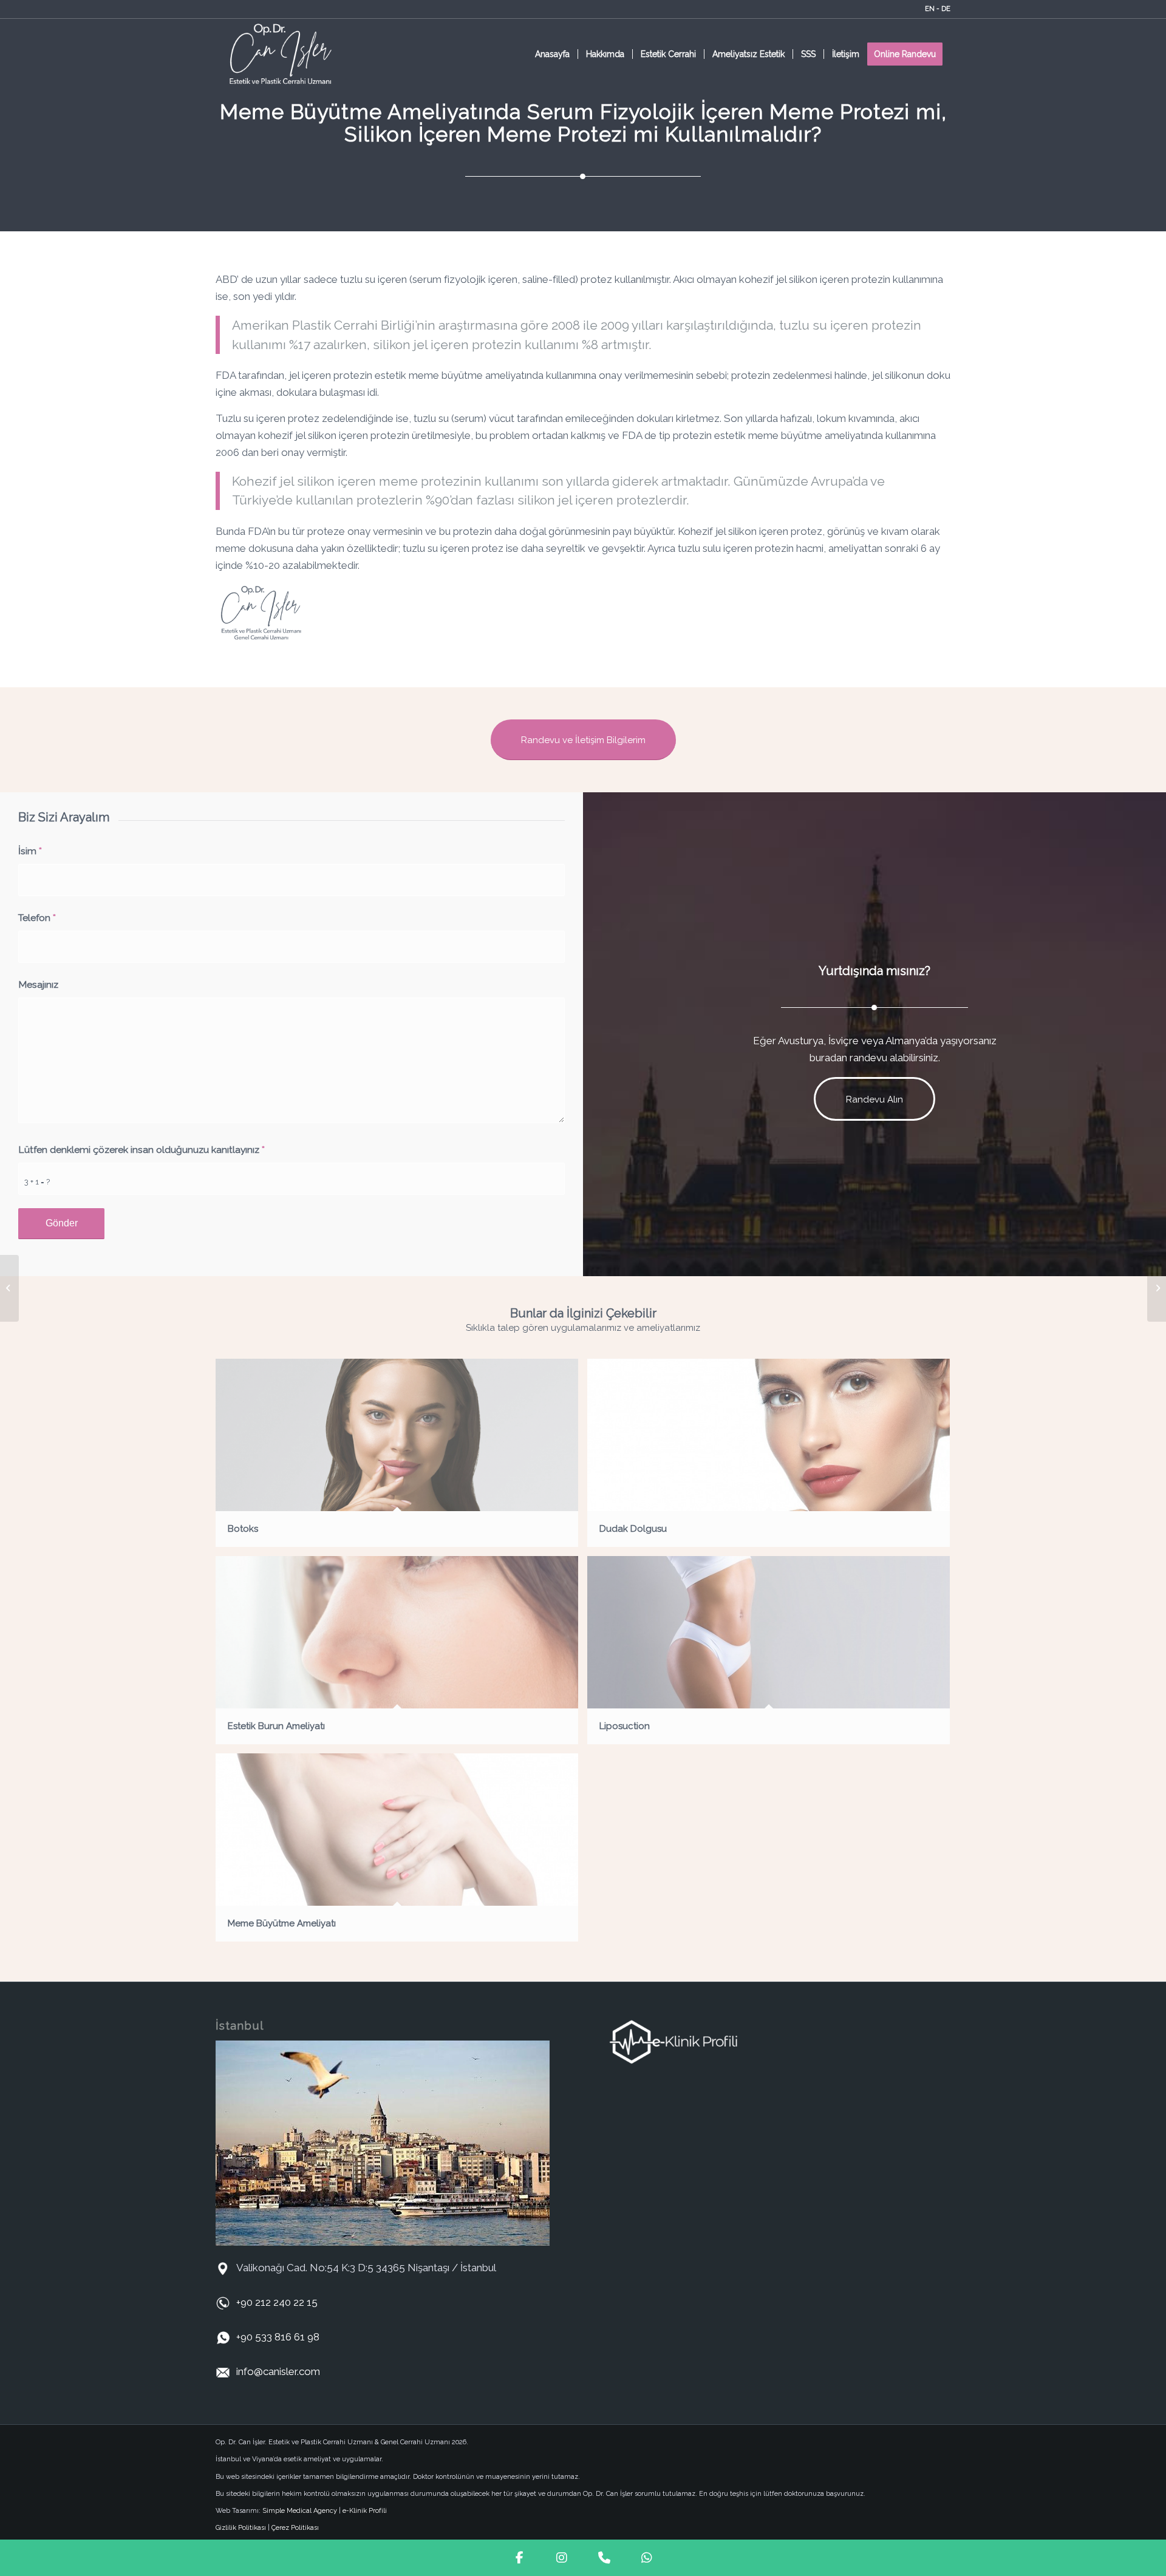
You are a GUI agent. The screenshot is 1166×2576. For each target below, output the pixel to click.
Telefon (37, 918)
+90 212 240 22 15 (277, 2302)
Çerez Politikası (295, 2528)
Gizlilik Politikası (241, 2528)
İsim (30, 851)
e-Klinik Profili (365, 2511)
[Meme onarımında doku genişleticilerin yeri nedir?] (9, 1288)
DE (946, 9)
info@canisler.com (278, 2371)
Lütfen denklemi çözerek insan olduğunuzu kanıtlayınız (141, 1150)
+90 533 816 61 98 (278, 2337)
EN (930, 9)
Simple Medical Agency (300, 2511)
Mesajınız (38, 984)
